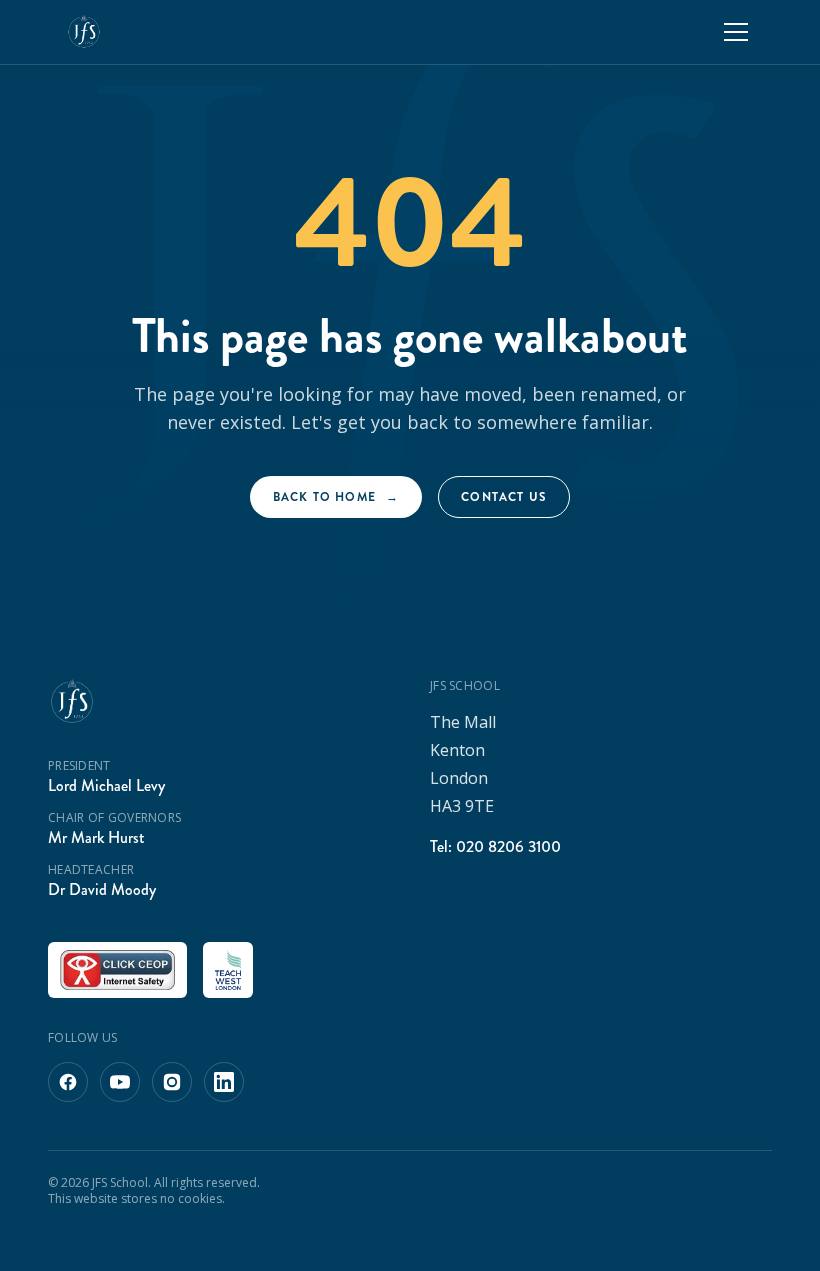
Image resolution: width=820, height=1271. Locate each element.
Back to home (336, 497)
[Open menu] (736, 32)
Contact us (504, 497)
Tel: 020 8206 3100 (495, 846)
